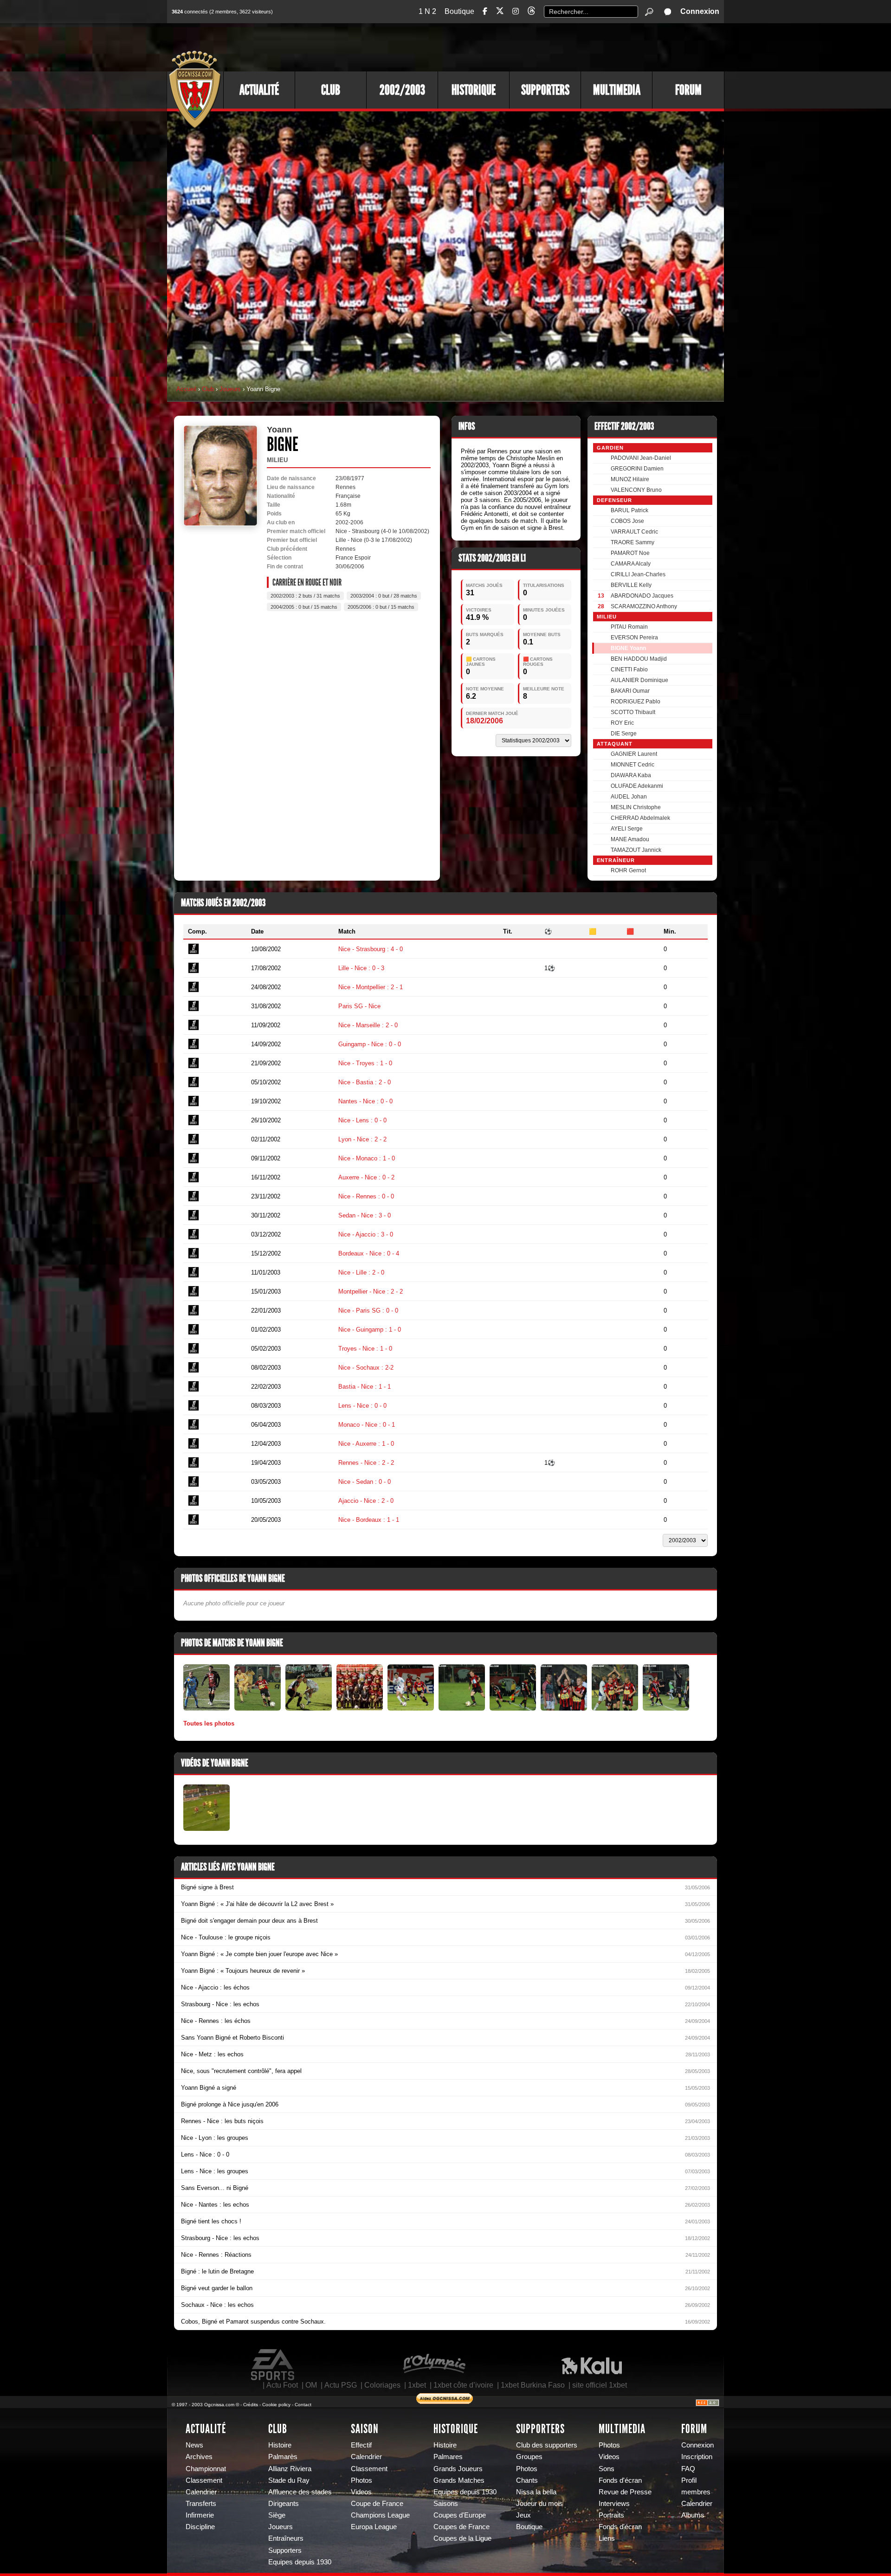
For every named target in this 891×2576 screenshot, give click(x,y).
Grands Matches (459, 2480)
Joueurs (230, 389)
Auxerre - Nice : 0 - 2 (366, 1177)
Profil (689, 2480)
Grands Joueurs (458, 2469)
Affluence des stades (300, 2492)
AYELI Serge (627, 829)
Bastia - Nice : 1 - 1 (365, 1387)
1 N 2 (427, 11)
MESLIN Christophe (636, 807)
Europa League (374, 2527)
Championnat (206, 2469)
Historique (474, 90)
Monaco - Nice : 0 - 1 (367, 1425)
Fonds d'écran (620, 2480)
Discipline (200, 2527)
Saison (365, 2429)
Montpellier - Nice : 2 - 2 (371, 1291)
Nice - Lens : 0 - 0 (362, 1120)
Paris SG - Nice (359, 1006)
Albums (693, 2515)
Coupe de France (377, 2504)
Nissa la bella (536, 2492)
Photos (362, 2480)
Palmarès (283, 2457)
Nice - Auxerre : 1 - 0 (366, 1444)
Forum (688, 90)
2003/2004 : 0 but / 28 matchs (384, 596)
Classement (204, 2480)
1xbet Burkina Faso (533, 2385)
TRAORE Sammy (633, 542)
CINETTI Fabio (629, 670)
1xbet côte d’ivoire (463, 2385)
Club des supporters (547, 2445)
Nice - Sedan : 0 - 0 (365, 1482)
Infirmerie (200, 2515)
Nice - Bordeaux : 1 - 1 (369, 1520)
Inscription (697, 2457)
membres (696, 2492)
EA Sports (273, 2365)
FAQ (688, 2469)
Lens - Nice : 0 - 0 (362, 1406)
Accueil (186, 389)
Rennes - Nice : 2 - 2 (366, 1463)
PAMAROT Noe (630, 553)
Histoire (280, 2445)
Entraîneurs (286, 2538)
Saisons (446, 2504)
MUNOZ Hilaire (630, 479)
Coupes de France (462, 2527)
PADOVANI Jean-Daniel (641, 458)
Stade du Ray (289, 2480)
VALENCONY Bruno (636, 490)
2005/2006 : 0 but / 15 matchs (381, 607)
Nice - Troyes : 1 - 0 (365, 1063)
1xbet (417, 2385)
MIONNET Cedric (633, 765)
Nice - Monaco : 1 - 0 (367, 1158)
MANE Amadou (630, 839)
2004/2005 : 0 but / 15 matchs (304, 607)
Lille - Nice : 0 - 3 (361, 968)
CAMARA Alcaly (631, 564)
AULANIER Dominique (639, 680)
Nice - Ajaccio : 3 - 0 (366, 1234)
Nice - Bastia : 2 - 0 (365, 1082)
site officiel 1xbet (600, 2385)
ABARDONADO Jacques (642, 596)
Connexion (700, 11)
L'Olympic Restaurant (434, 2365)
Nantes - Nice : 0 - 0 (365, 1101)
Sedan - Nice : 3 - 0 (365, 1215)
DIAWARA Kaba (631, 775)
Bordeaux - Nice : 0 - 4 (369, 1253)
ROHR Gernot (628, 870)
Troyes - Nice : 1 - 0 (365, 1349)
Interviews (614, 2504)
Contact (303, 2405)
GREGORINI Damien (637, 469)
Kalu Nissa (592, 2365)
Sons (607, 2469)
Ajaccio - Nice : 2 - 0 (366, 1501)
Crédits (251, 2405)
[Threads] (531, 12)
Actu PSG (341, 2385)
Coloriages (382, 2385)
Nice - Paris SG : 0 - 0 (368, 1311)
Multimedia (617, 90)
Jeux (523, 2515)
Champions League (380, 2515)
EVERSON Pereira (634, 638)
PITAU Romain (629, 627)
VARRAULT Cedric (634, 532)
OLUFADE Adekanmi (637, 786)
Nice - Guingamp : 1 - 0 (370, 1330)
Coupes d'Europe (460, 2515)
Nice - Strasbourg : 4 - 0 (371, 949)
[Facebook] (485, 11)
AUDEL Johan (629, 797)
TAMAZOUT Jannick (636, 850)
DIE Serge (624, 734)
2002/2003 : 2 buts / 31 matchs (305, 596)
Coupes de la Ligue (462, 2538)
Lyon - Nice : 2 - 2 (362, 1139)
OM (311, 2385)
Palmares (448, 2457)
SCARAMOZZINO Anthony (644, 606)
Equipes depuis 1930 (300, 2562)
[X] (500, 12)
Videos (361, 2492)
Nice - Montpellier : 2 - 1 (371, 987)
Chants (527, 2480)
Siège (277, 2515)
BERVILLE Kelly (631, 585)
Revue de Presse (625, 2492)
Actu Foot (282, 2385)
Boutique (459, 11)
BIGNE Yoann (628, 648)
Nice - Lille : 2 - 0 (361, 1272)
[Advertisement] (555, 46)
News (194, 2445)
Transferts (201, 2504)
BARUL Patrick (630, 510)
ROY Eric (622, 723)
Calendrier (201, 2492)
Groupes (529, 2457)
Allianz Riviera (290, 2469)
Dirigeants (284, 2504)
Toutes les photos (209, 1723)
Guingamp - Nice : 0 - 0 (370, 1044)
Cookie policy (276, 2405)
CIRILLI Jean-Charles (638, 574)
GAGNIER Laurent (634, 754)
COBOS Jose (627, 521)
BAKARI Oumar (630, 691)
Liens (607, 2538)
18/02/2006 (484, 721)
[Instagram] (516, 11)
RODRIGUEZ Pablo (636, 702)
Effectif (361, 2445)
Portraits (611, 2515)
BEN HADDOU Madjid (639, 659)
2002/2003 (402, 90)
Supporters (545, 90)
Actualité (259, 90)
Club (331, 90)
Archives (199, 2457)
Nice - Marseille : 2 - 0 (368, 1025)
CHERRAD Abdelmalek (640, 818)
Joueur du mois (539, 2504)
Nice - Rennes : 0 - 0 (366, 1196)
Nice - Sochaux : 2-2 (366, 1368)
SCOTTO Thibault (633, 712)
